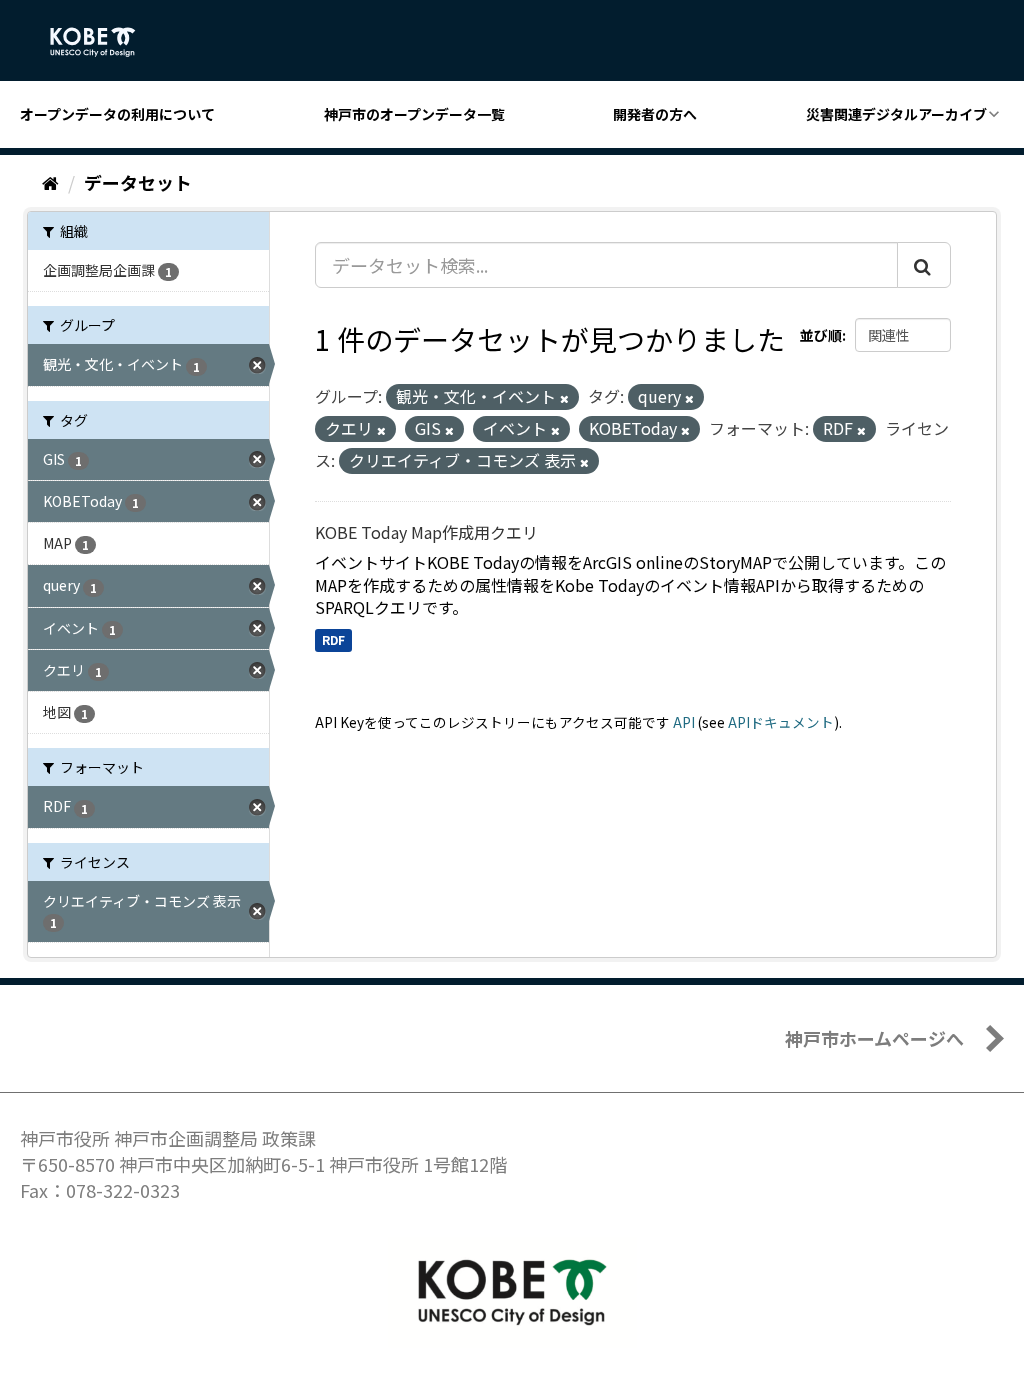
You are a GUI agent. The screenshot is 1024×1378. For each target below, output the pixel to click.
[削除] (564, 398)
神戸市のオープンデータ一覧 (414, 114)
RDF (333, 639)
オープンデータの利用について (117, 114)
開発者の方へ (655, 114)
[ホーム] (50, 182)
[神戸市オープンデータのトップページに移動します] (103, 42)
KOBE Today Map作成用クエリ (426, 532)
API (684, 722)
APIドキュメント (781, 722)
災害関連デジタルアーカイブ (896, 114)
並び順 (821, 335)
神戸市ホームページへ (874, 1038)
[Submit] (924, 265)
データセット (138, 182)
